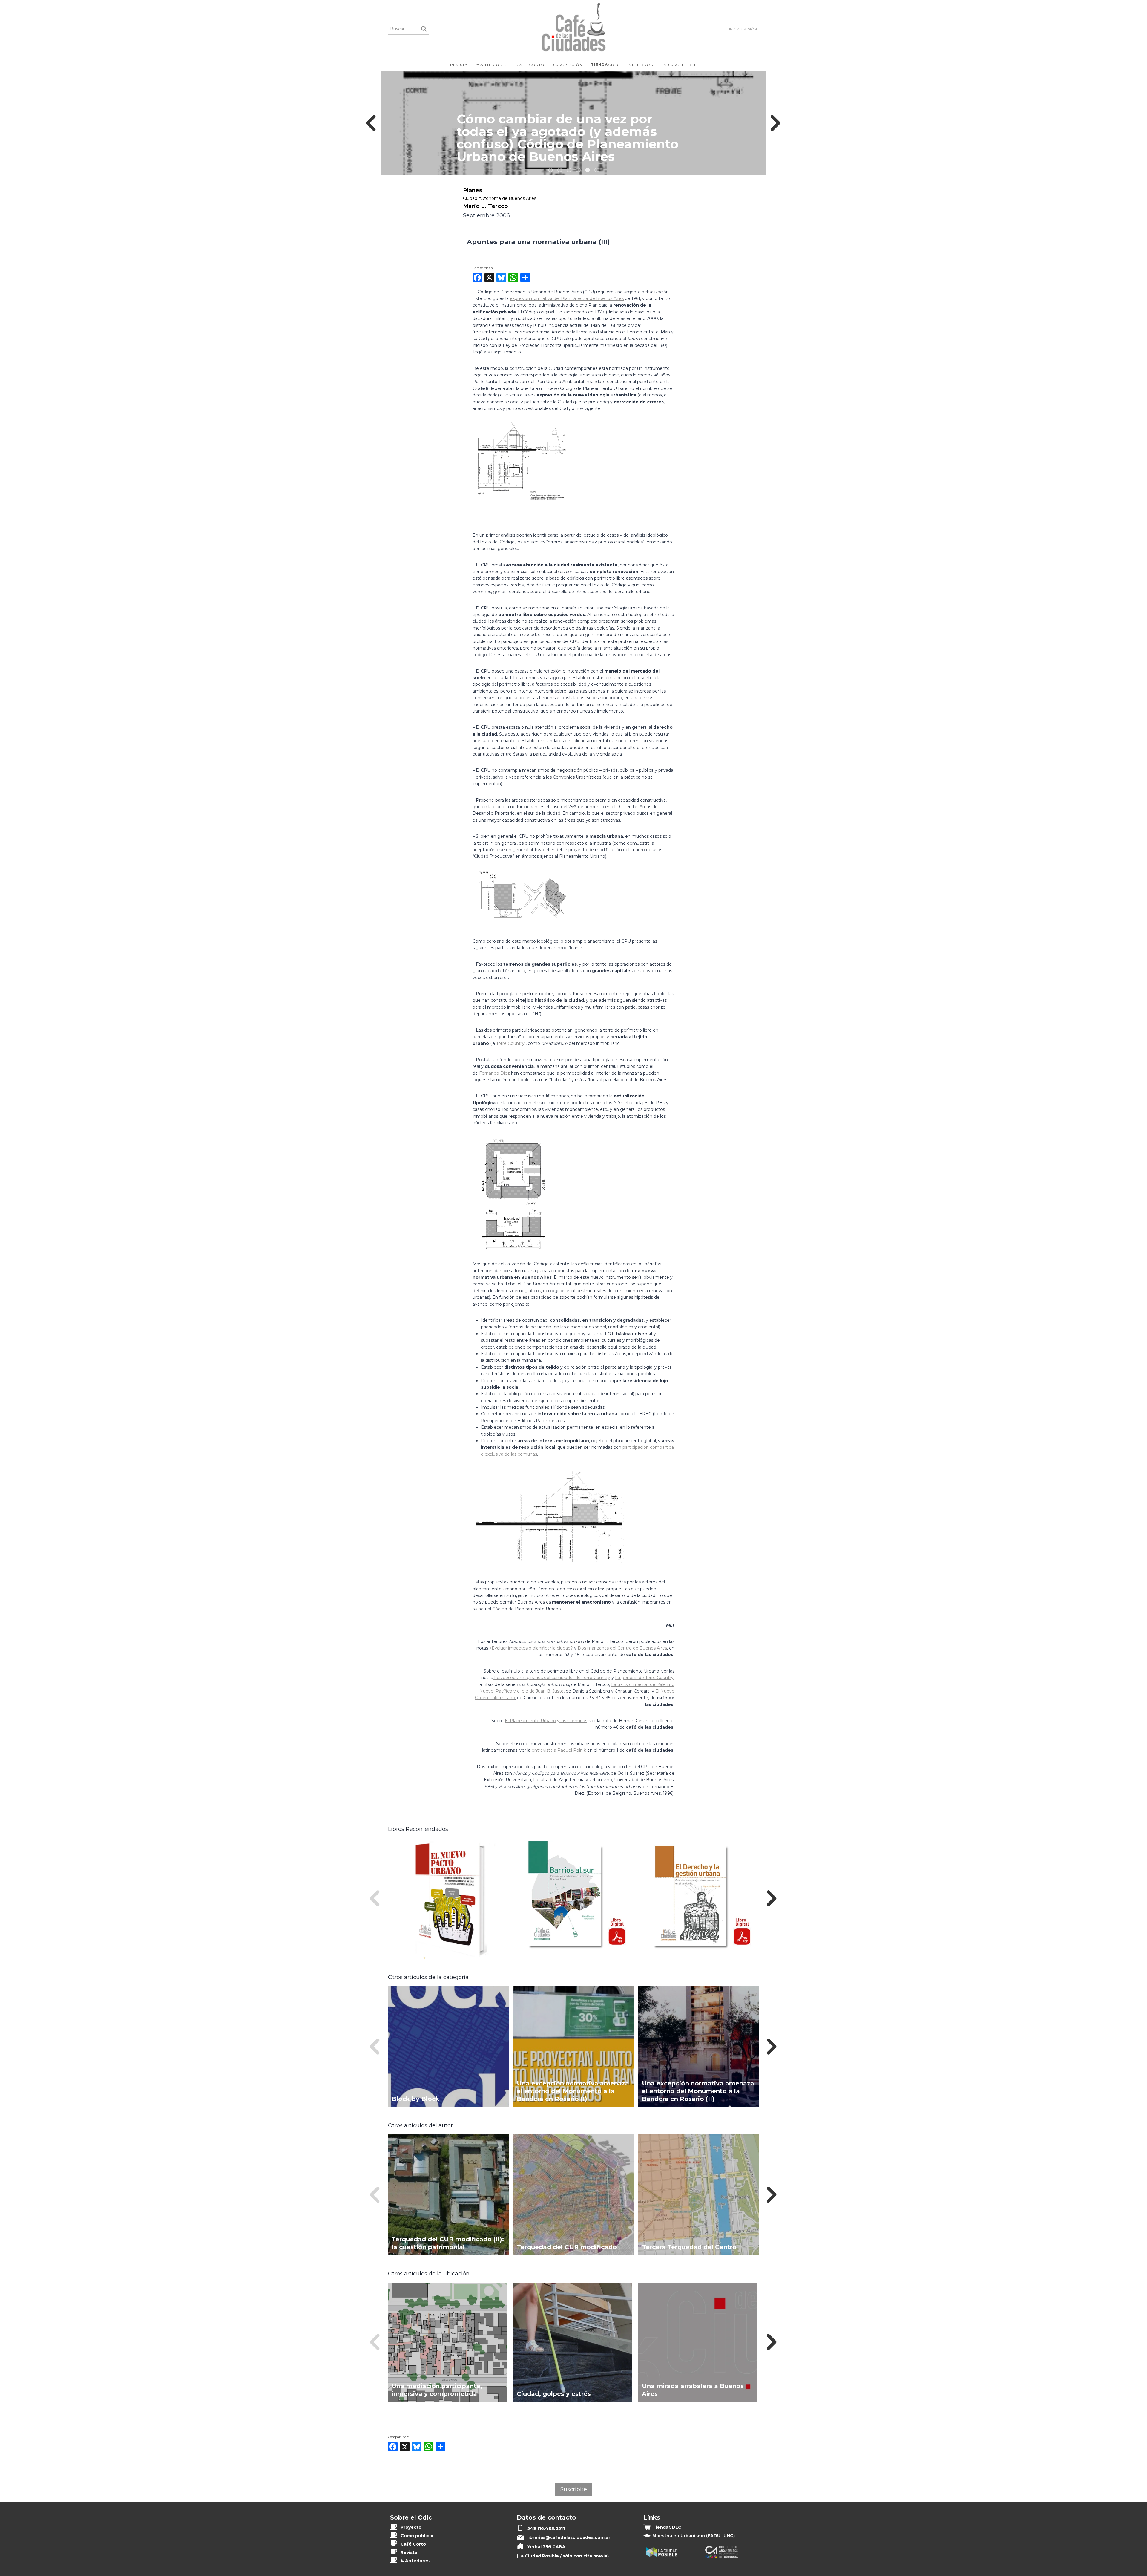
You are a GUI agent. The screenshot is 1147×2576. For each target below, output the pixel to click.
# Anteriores (492, 65)
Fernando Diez (494, 1073)
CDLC (605, 65)
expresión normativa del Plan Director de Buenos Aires (567, 298)
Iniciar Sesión (743, 29)
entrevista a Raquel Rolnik (559, 1750)
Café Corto (531, 65)
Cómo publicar (417, 2536)
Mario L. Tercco (485, 206)
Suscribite (574, 2489)
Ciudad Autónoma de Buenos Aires (500, 198)
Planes (473, 190)
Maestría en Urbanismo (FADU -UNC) (694, 2536)
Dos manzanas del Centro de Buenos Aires (622, 1648)
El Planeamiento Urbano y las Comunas (546, 1721)
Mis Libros (641, 65)
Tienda (667, 2527)
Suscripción (568, 65)
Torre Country (510, 1043)
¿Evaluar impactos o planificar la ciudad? (531, 1648)
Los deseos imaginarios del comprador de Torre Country (552, 1678)
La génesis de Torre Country (644, 1678)
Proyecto (411, 2527)
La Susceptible (679, 65)
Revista (459, 65)
